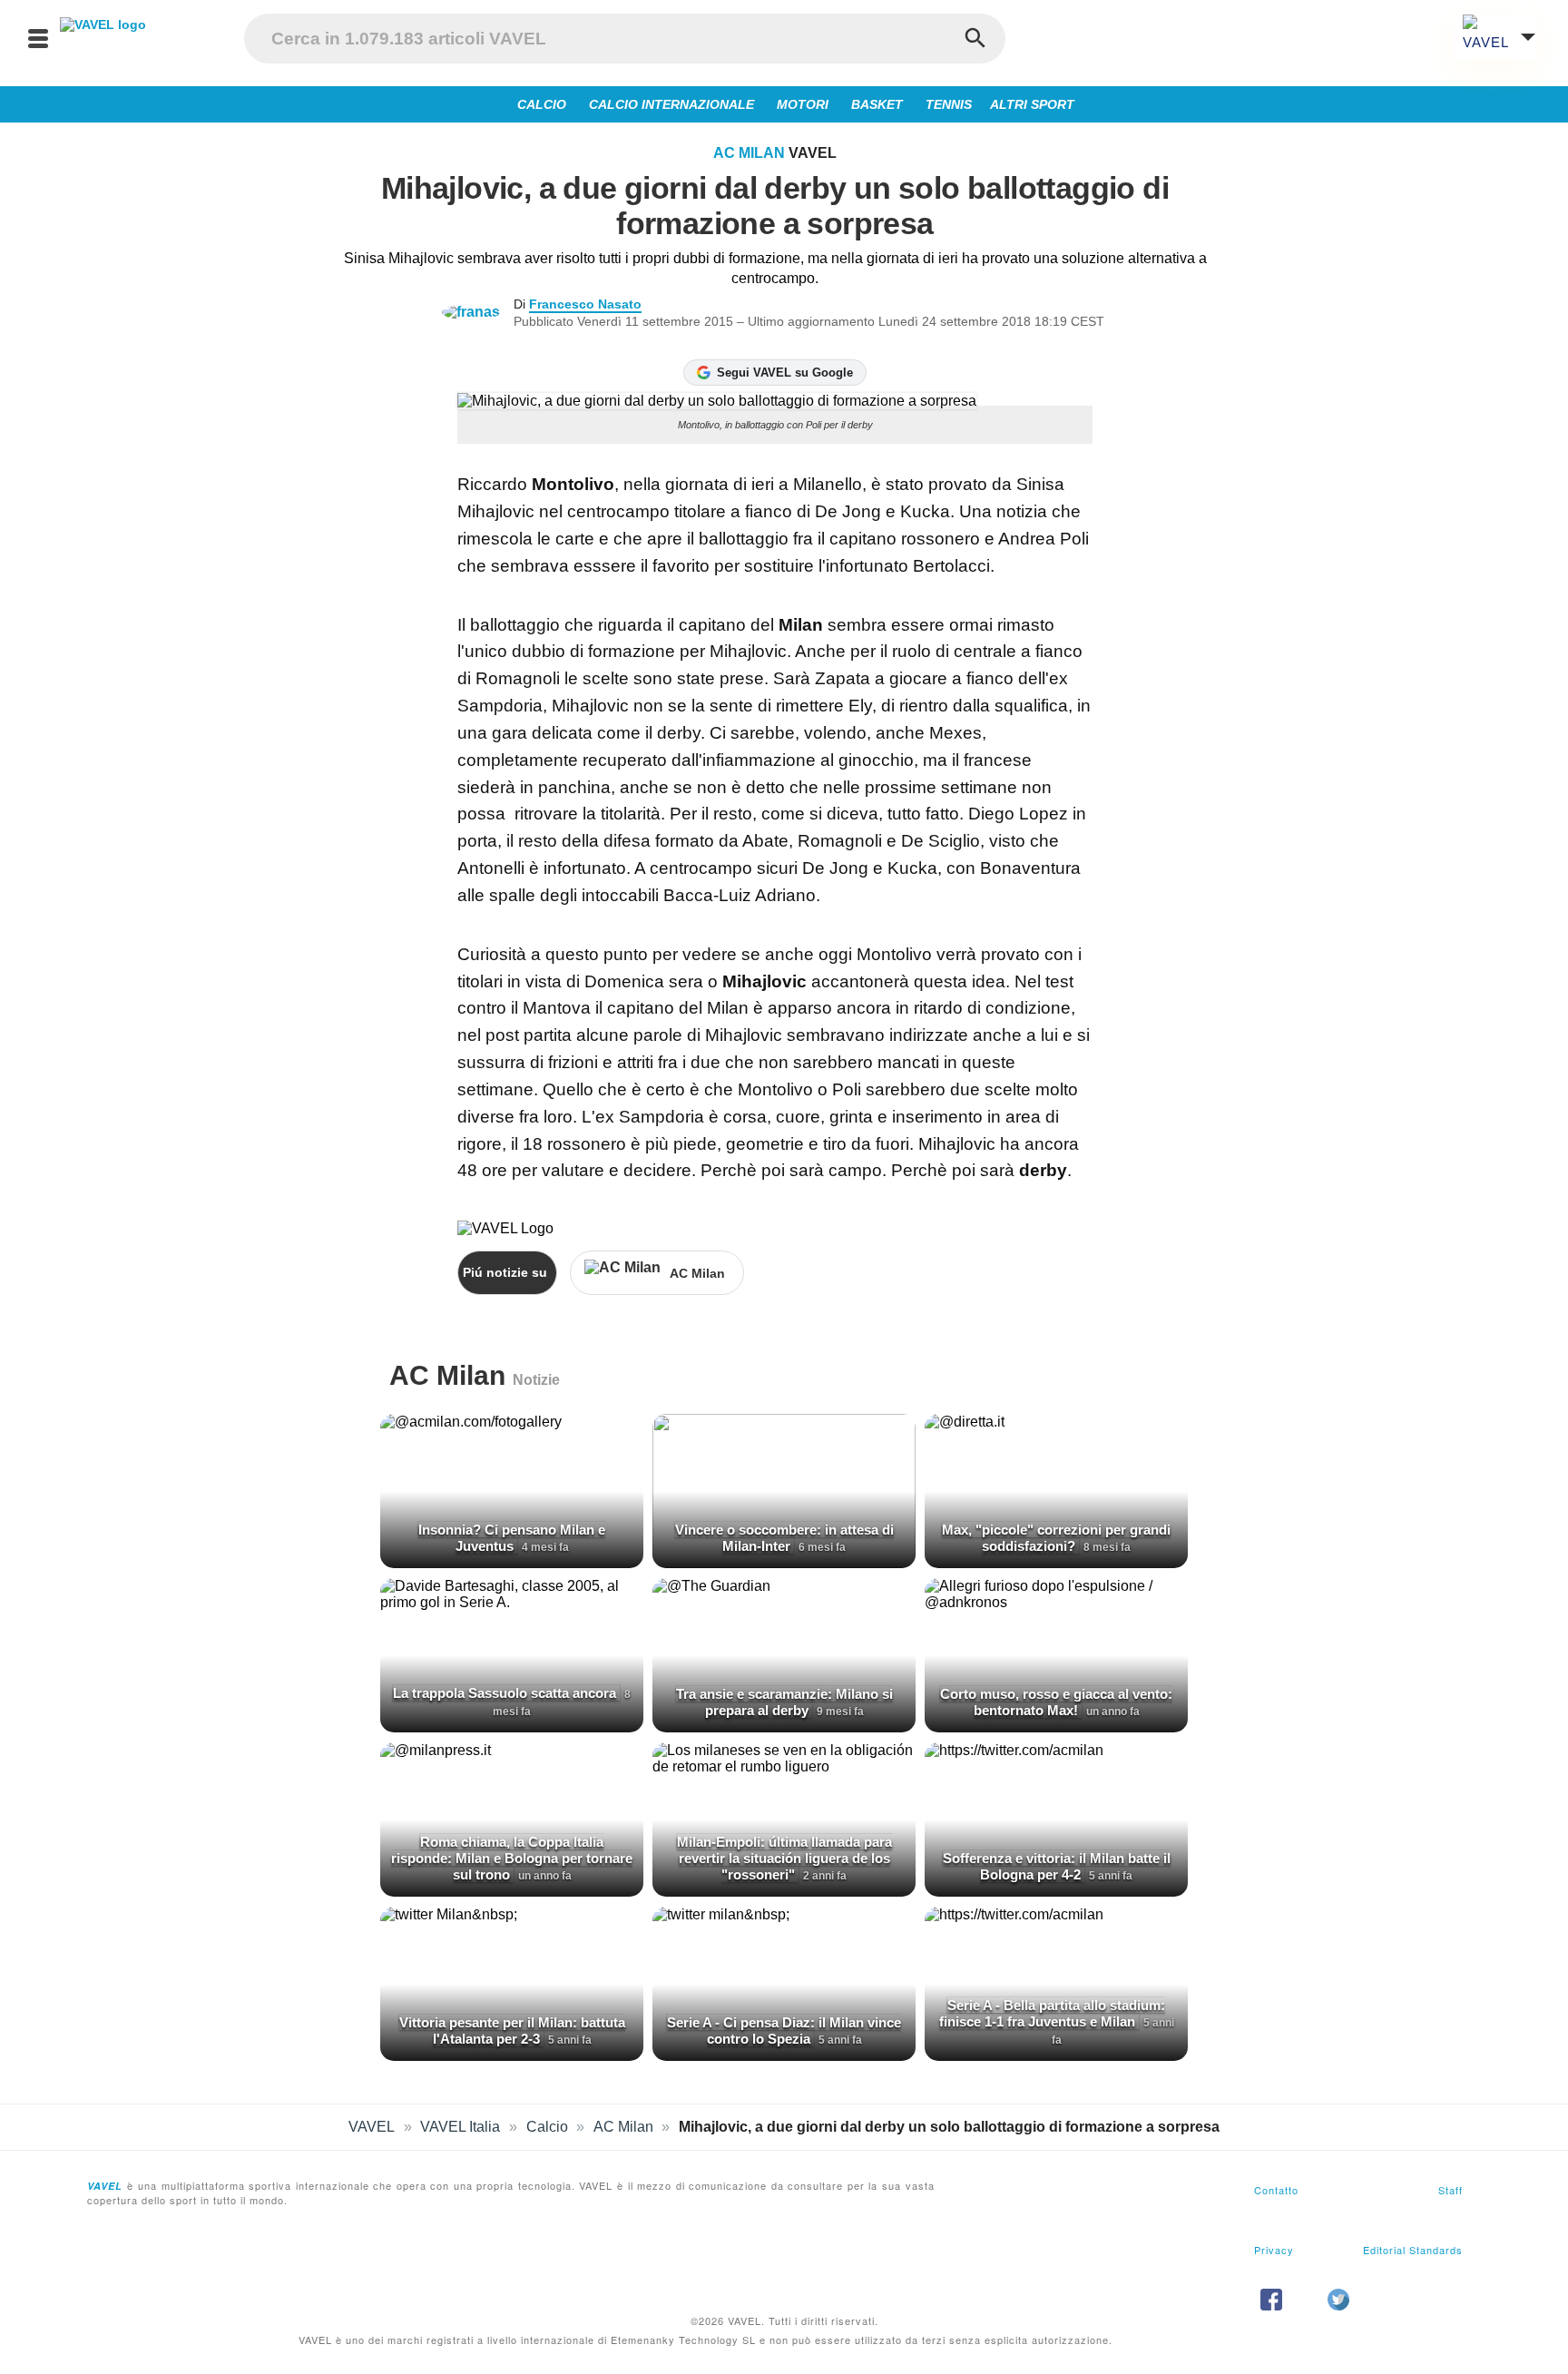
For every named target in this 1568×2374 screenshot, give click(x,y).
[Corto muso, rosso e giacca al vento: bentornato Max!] (1056, 1655)
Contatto (1276, 2190)
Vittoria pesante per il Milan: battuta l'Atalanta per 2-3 (512, 2031)
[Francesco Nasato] (478, 312)
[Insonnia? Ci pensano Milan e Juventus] (512, 1491)
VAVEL (372, 2127)
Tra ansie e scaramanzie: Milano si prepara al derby (784, 1702)
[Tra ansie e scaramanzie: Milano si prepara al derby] (784, 1655)
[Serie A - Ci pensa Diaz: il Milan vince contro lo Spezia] (784, 1984)
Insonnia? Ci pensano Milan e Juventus (512, 1538)
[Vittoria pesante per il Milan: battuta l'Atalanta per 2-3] (512, 1984)
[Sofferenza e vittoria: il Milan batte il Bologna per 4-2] (1056, 1820)
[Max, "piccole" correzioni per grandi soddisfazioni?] (1056, 1491)
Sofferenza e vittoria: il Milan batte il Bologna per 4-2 (1057, 1866)
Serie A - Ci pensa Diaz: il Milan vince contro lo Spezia (784, 2031)
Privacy (1274, 2250)
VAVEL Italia (460, 2127)
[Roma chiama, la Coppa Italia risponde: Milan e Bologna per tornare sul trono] (512, 1820)
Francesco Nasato (585, 304)
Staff (1450, 2190)
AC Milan (749, 153)
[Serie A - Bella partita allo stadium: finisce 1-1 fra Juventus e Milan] (1056, 1984)
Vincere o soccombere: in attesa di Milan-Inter (784, 1538)
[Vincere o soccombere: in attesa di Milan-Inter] (784, 1491)
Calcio (547, 2127)
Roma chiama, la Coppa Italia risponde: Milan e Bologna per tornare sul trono (512, 1858)
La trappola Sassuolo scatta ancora (506, 1693)
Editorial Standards (1413, 2250)
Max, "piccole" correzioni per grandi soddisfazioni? (1056, 1538)
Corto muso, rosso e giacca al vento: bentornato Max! (1056, 1702)
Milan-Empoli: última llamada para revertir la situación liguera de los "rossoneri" (784, 1858)
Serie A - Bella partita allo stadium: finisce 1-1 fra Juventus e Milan (1053, 2013)
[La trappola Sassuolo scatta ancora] (512, 1655)
